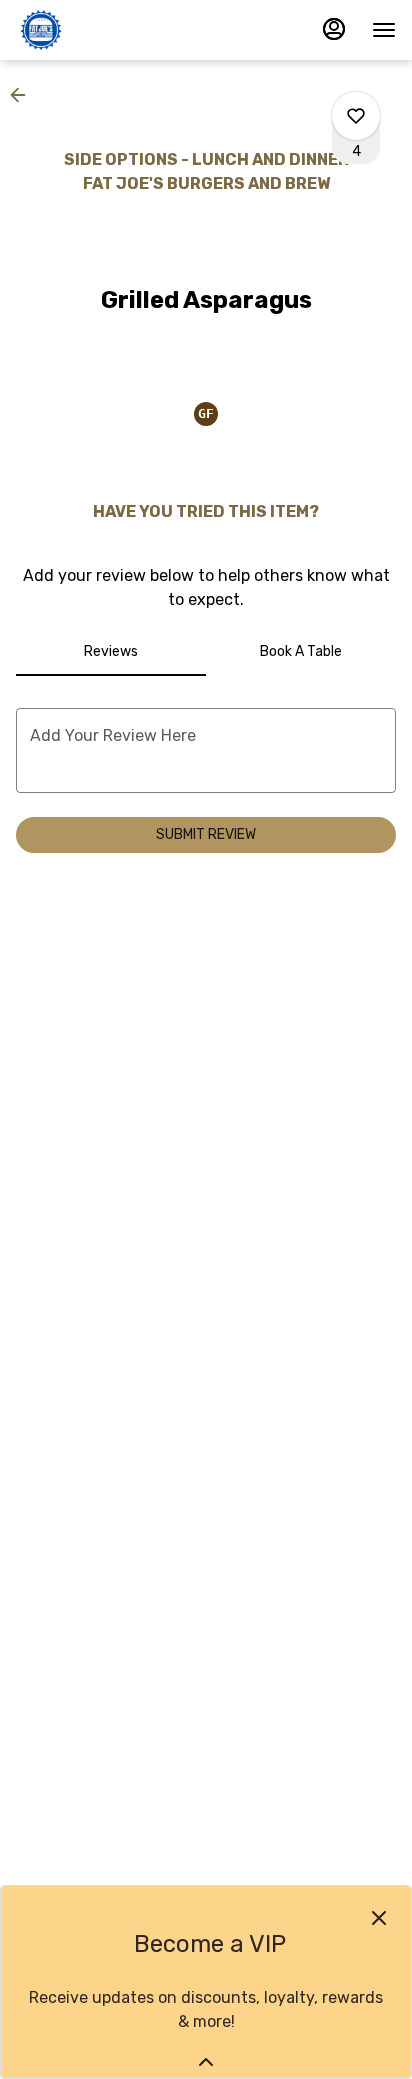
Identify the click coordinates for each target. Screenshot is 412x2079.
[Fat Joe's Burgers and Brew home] (106, 30)
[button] (24, 95)
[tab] (111, 652)
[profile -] (334, 29)
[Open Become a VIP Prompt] (206, 2062)
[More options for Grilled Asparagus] (356, 116)
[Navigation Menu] (384, 30)
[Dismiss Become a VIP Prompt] (379, 1918)
